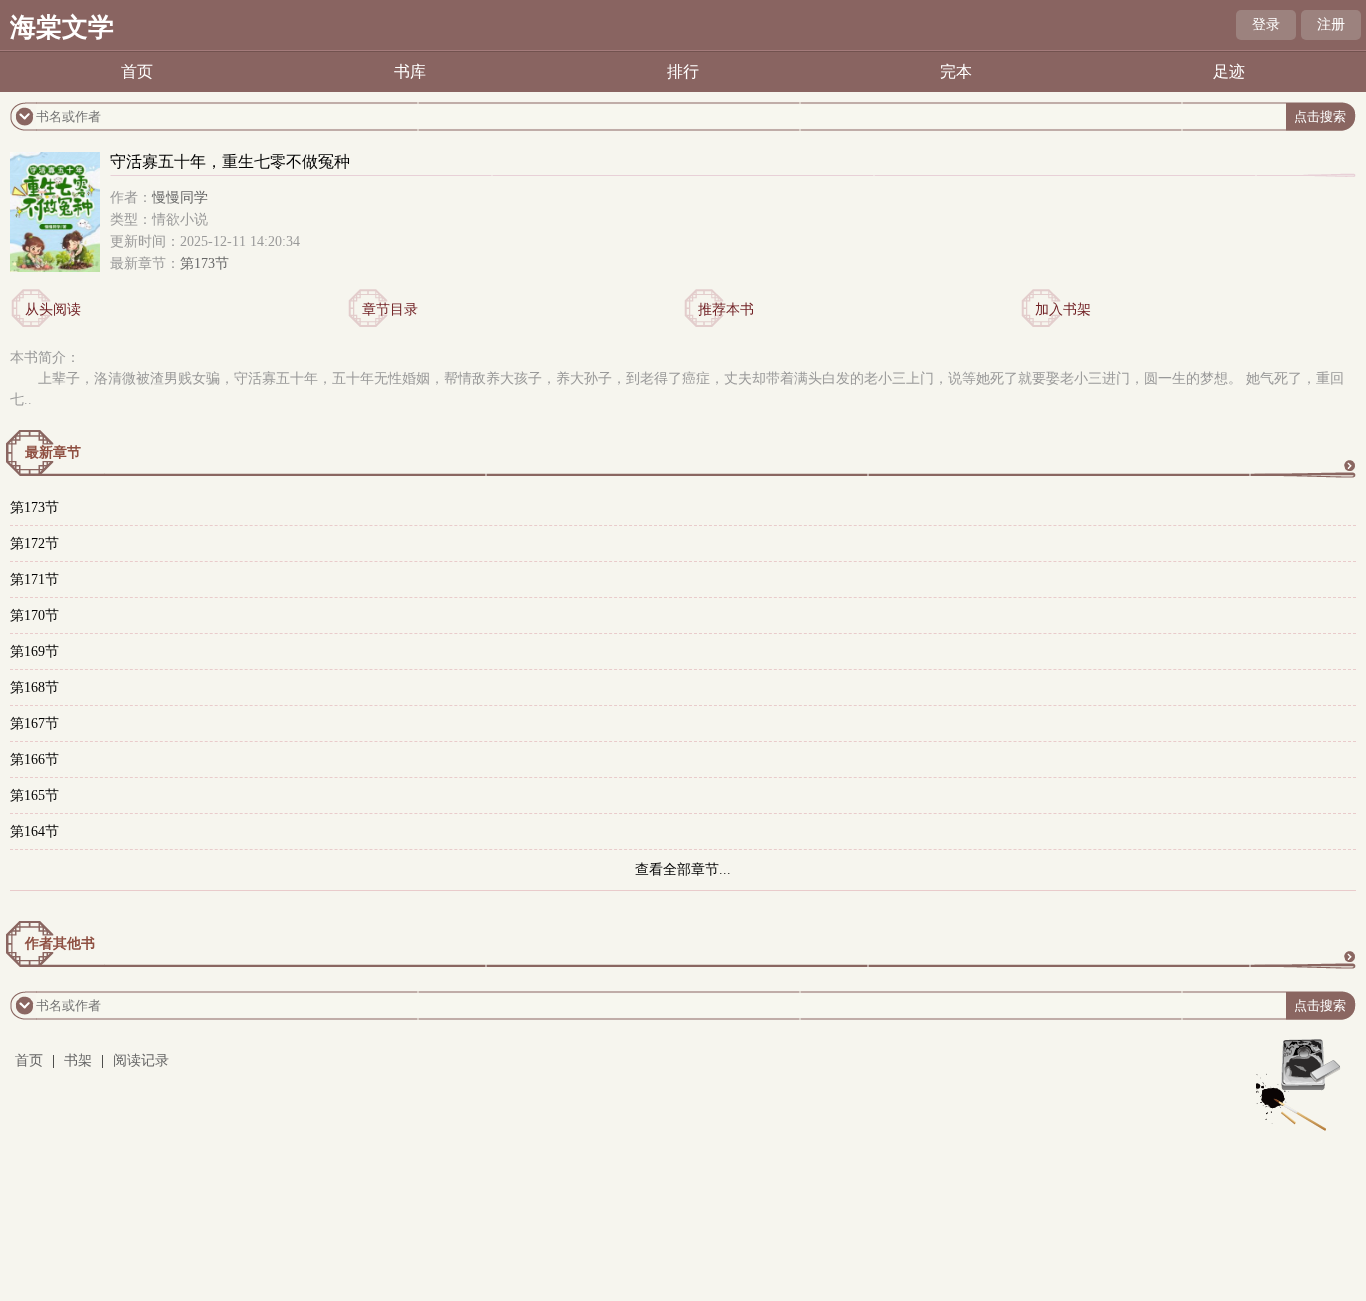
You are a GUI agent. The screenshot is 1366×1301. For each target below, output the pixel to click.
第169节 (34, 651)
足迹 (1229, 71)
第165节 (34, 795)
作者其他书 (60, 943)
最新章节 (53, 452)
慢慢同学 (180, 197)
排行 (683, 71)
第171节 (34, 579)
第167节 (34, 723)
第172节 (34, 543)
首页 (137, 71)
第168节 (34, 687)
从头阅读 (53, 309)
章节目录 (390, 309)
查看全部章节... (683, 869)
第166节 (34, 759)
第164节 (34, 831)
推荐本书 (726, 309)
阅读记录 (141, 1060)
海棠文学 (62, 27)
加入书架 (1063, 309)
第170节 (34, 615)
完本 (956, 71)
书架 (78, 1060)
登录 (1266, 24)
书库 (410, 71)
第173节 (204, 263)
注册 (1331, 24)
